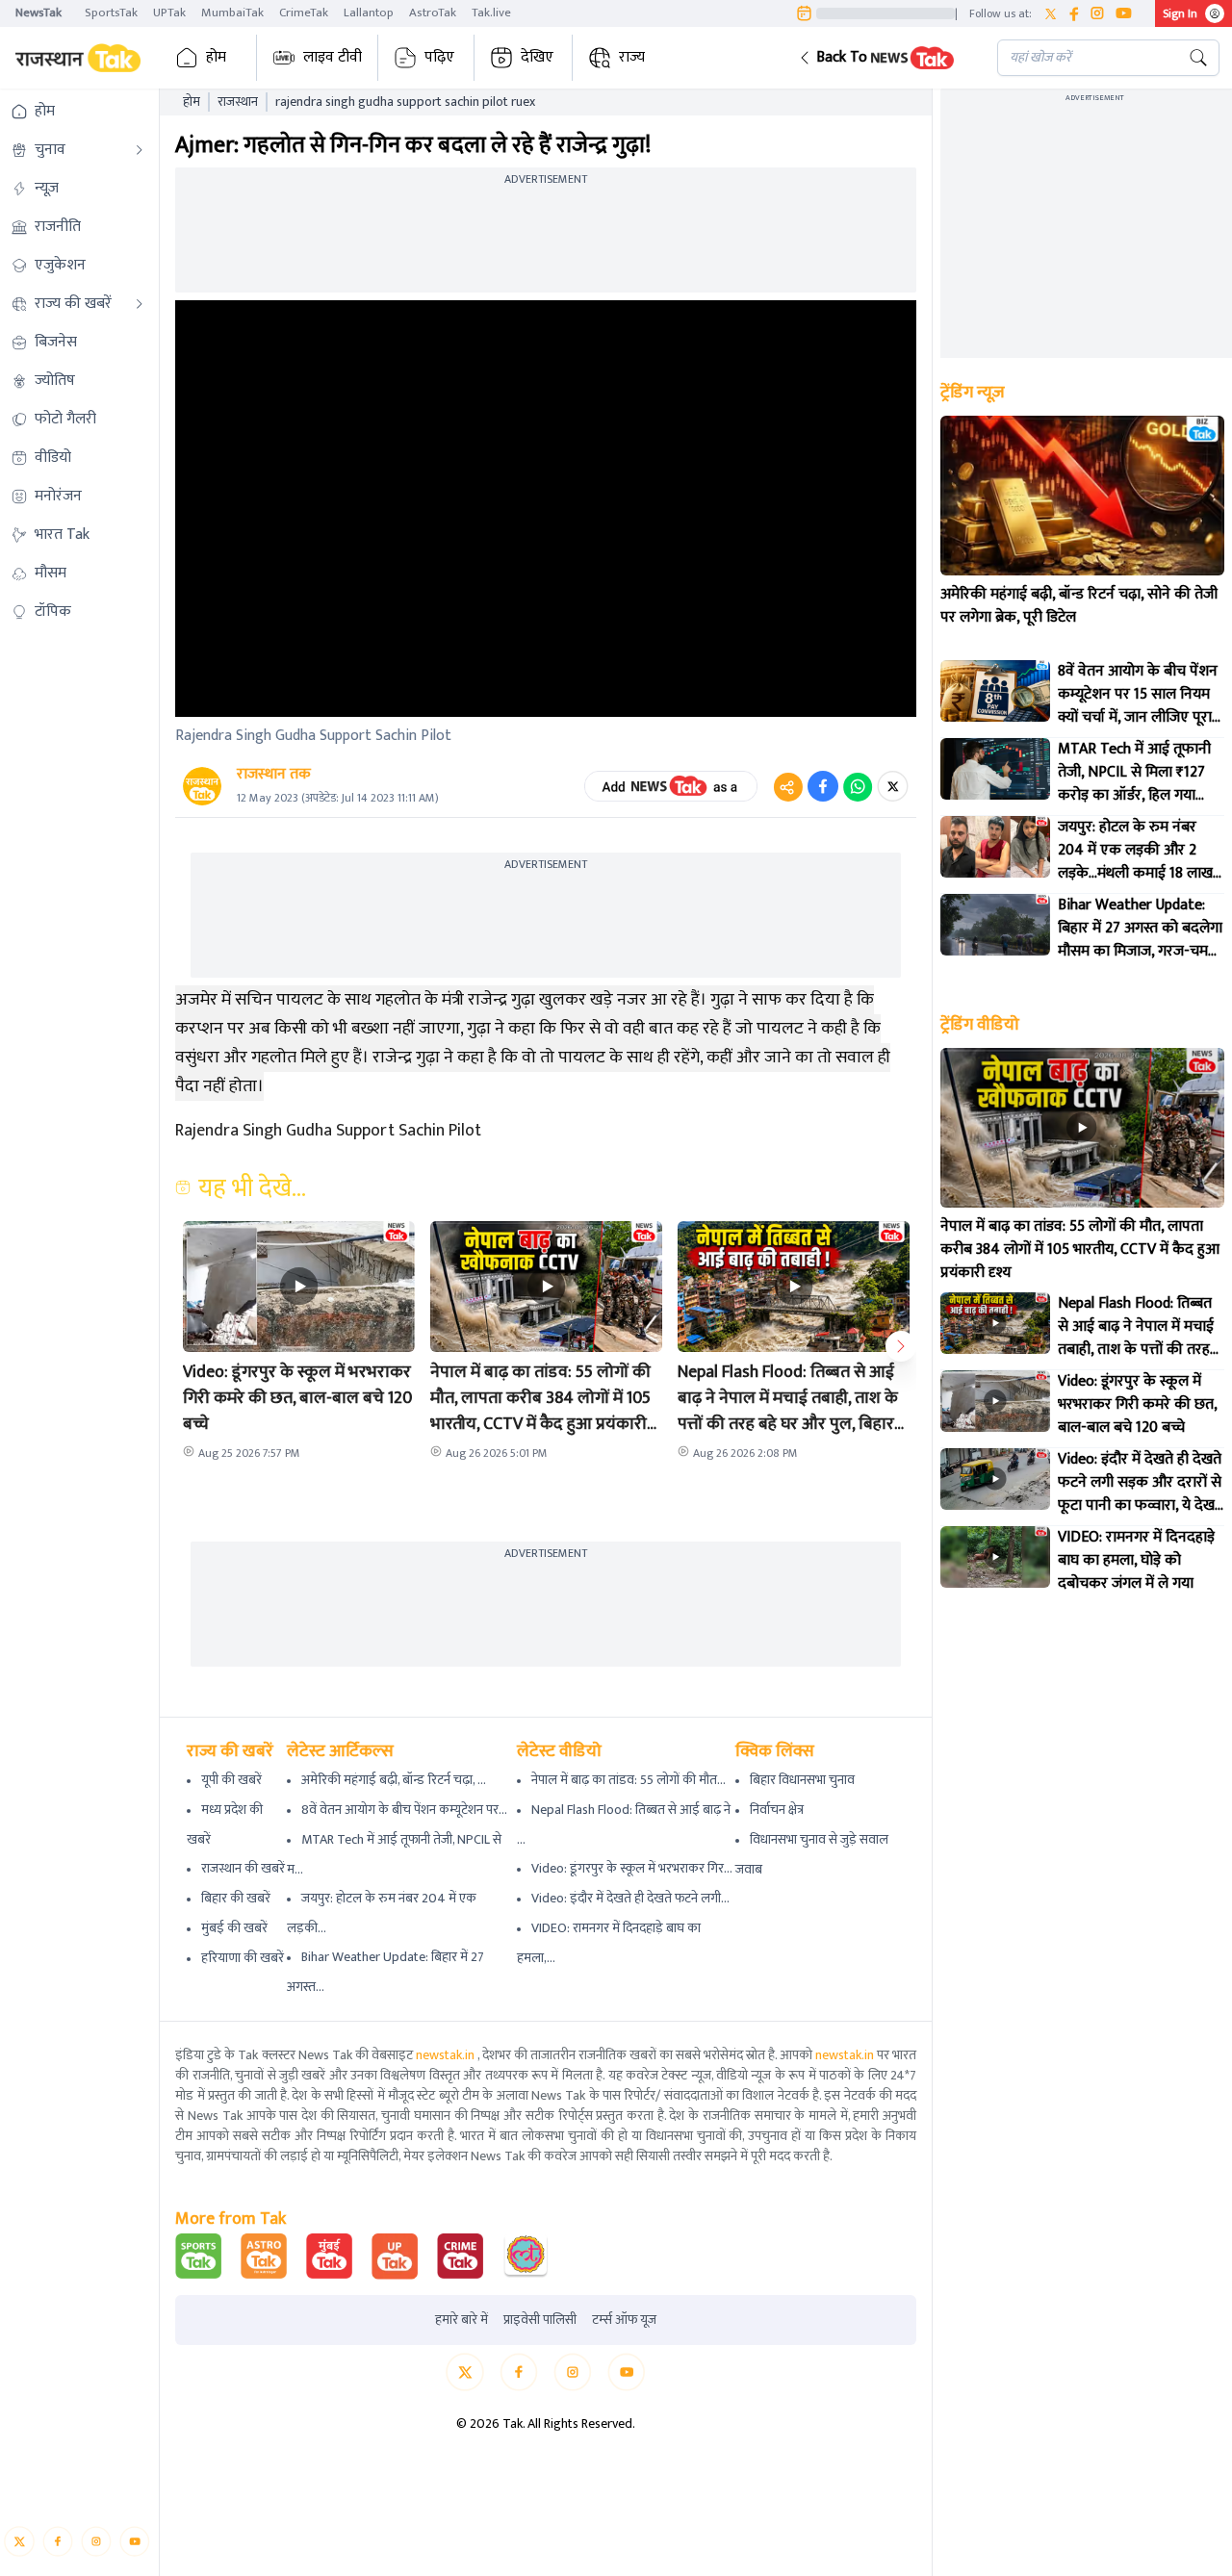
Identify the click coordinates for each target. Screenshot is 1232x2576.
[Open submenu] (140, 150)
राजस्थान (238, 102)
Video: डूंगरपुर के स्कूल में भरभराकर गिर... (632, 1868)
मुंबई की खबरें (234, 1928)
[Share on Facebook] (823, 786)
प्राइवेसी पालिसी (540, 2320)
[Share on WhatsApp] (858, 786)
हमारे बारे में (462, 2320)
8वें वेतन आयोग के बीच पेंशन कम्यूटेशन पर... (404, 1810)
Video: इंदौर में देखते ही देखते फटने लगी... (630, 1898)
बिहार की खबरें (236, 1898)
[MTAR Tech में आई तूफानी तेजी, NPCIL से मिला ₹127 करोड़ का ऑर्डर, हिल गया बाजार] (995, 769)
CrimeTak (304, 13)
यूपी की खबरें (231, 1780)
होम (216, 57)
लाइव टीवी (333, 57)
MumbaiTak (232, 13)
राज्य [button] (632, 57)
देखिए (537, 57)
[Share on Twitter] (893, 786)
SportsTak (111, 13)
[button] (883, 58)
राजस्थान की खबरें (243, 1868)
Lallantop (369, 13)
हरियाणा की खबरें (243, 1958)
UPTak (169, 13)
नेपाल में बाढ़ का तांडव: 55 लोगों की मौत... (629, 1780)
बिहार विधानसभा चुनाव (802, 1780)
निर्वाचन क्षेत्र (777, 1810)
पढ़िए (439, 57)
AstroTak (433, 13)
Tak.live (491, 13)
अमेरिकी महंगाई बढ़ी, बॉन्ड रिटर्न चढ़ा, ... (394, 1780)
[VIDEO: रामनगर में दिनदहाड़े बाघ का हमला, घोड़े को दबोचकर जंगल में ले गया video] (995, 1557)
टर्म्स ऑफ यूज (624, 2320)
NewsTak (38, 13)
